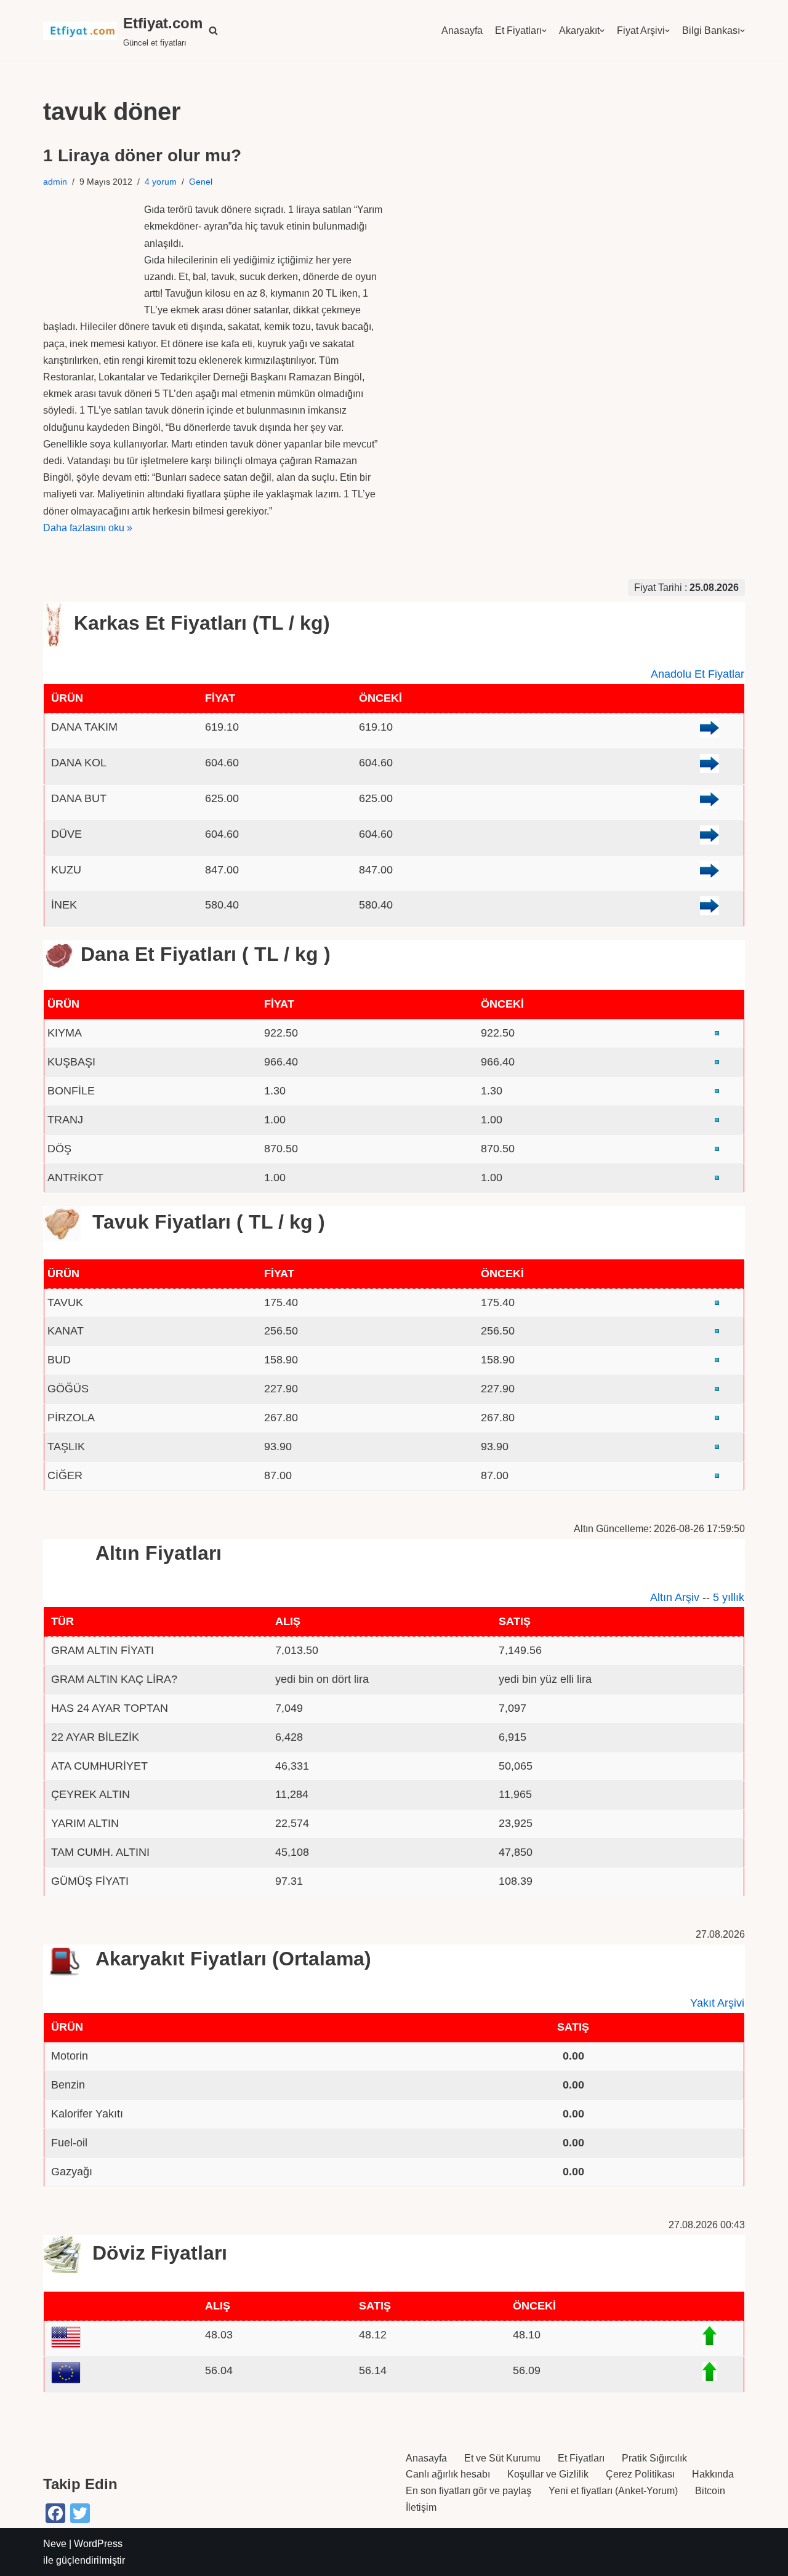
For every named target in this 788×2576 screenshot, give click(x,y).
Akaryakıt (579, 30)
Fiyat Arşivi (641, 30)
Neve (55, 2544)
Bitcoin (710, 2491)
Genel (201, 182)
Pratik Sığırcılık (654, 2458)
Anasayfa (462, 30)
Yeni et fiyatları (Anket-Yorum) (613, 2491)
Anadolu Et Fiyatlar (698, 674)
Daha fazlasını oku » (88, 528)
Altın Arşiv (675, 1597)
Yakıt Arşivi (717, 2003)
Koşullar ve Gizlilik (548, 2474)
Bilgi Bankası (711, 30)
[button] (213, 30)
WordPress (98, 2544)
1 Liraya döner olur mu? (142, 155)
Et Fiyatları (518, 30)
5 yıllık (729, 1597)
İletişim (421, 2507)
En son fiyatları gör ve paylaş (468, 2491)
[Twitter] (80, 2513)
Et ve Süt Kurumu (502, 2458)
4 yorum (161, 182)
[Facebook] (55, 2513)
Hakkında (713, 2474)
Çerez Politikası (640, 2474)
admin (55, 182)
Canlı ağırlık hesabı (448, 2474)
